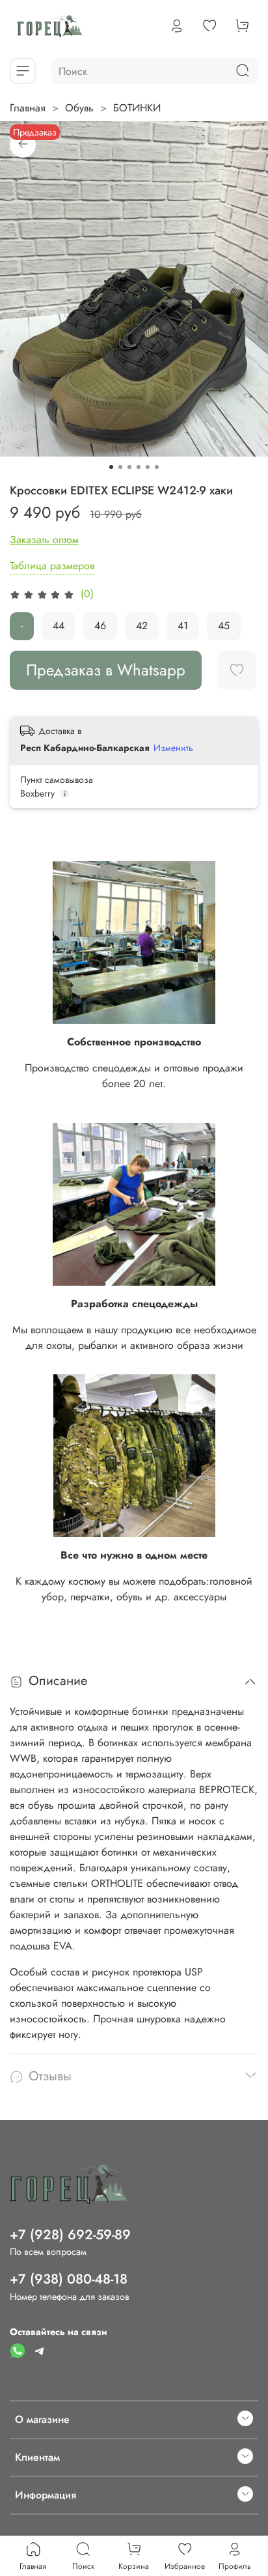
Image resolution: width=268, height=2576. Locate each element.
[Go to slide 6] (157, 467)
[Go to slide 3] (129, 467)
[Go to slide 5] (148, 467)
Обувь (79, 108)
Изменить (173, 748)
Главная (28, 108)
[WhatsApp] (18, 2350)
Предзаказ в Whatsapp (106, 670)
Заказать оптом (44, 540)
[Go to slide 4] (139, 467)
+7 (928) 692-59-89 (70, 2235)
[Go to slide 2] (120, 467)
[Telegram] (40, 2350)
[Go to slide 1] (111, 467)
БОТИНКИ (137, 108)
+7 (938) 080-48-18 (69, 2279)
